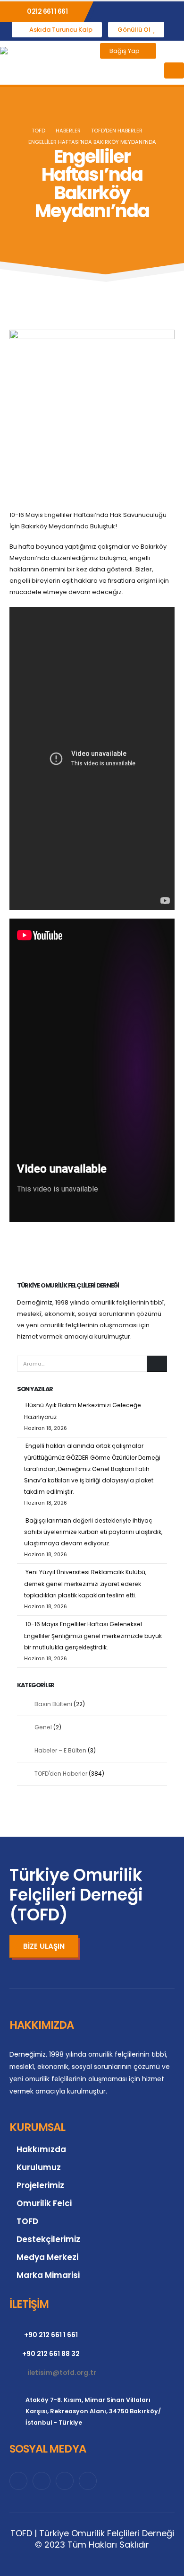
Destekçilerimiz (48, 2239)
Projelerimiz (40, 2185)
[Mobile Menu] (174, 70)
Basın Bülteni (53, 1704)
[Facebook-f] (18, 2481)
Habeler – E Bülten (60, 1750)
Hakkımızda (41, 2149)
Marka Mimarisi (48, 2275)
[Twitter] (42, 2481)
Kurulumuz (39, 2167)
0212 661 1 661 (47, 11)
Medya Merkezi (47, 2257)
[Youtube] (88, 2481)
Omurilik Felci (44, 2203)
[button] (170, 51)
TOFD (27, 2221)
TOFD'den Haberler (61, 1774)
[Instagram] (65, 2481)
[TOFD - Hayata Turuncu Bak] (37, 63)
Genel (43, 1727)
